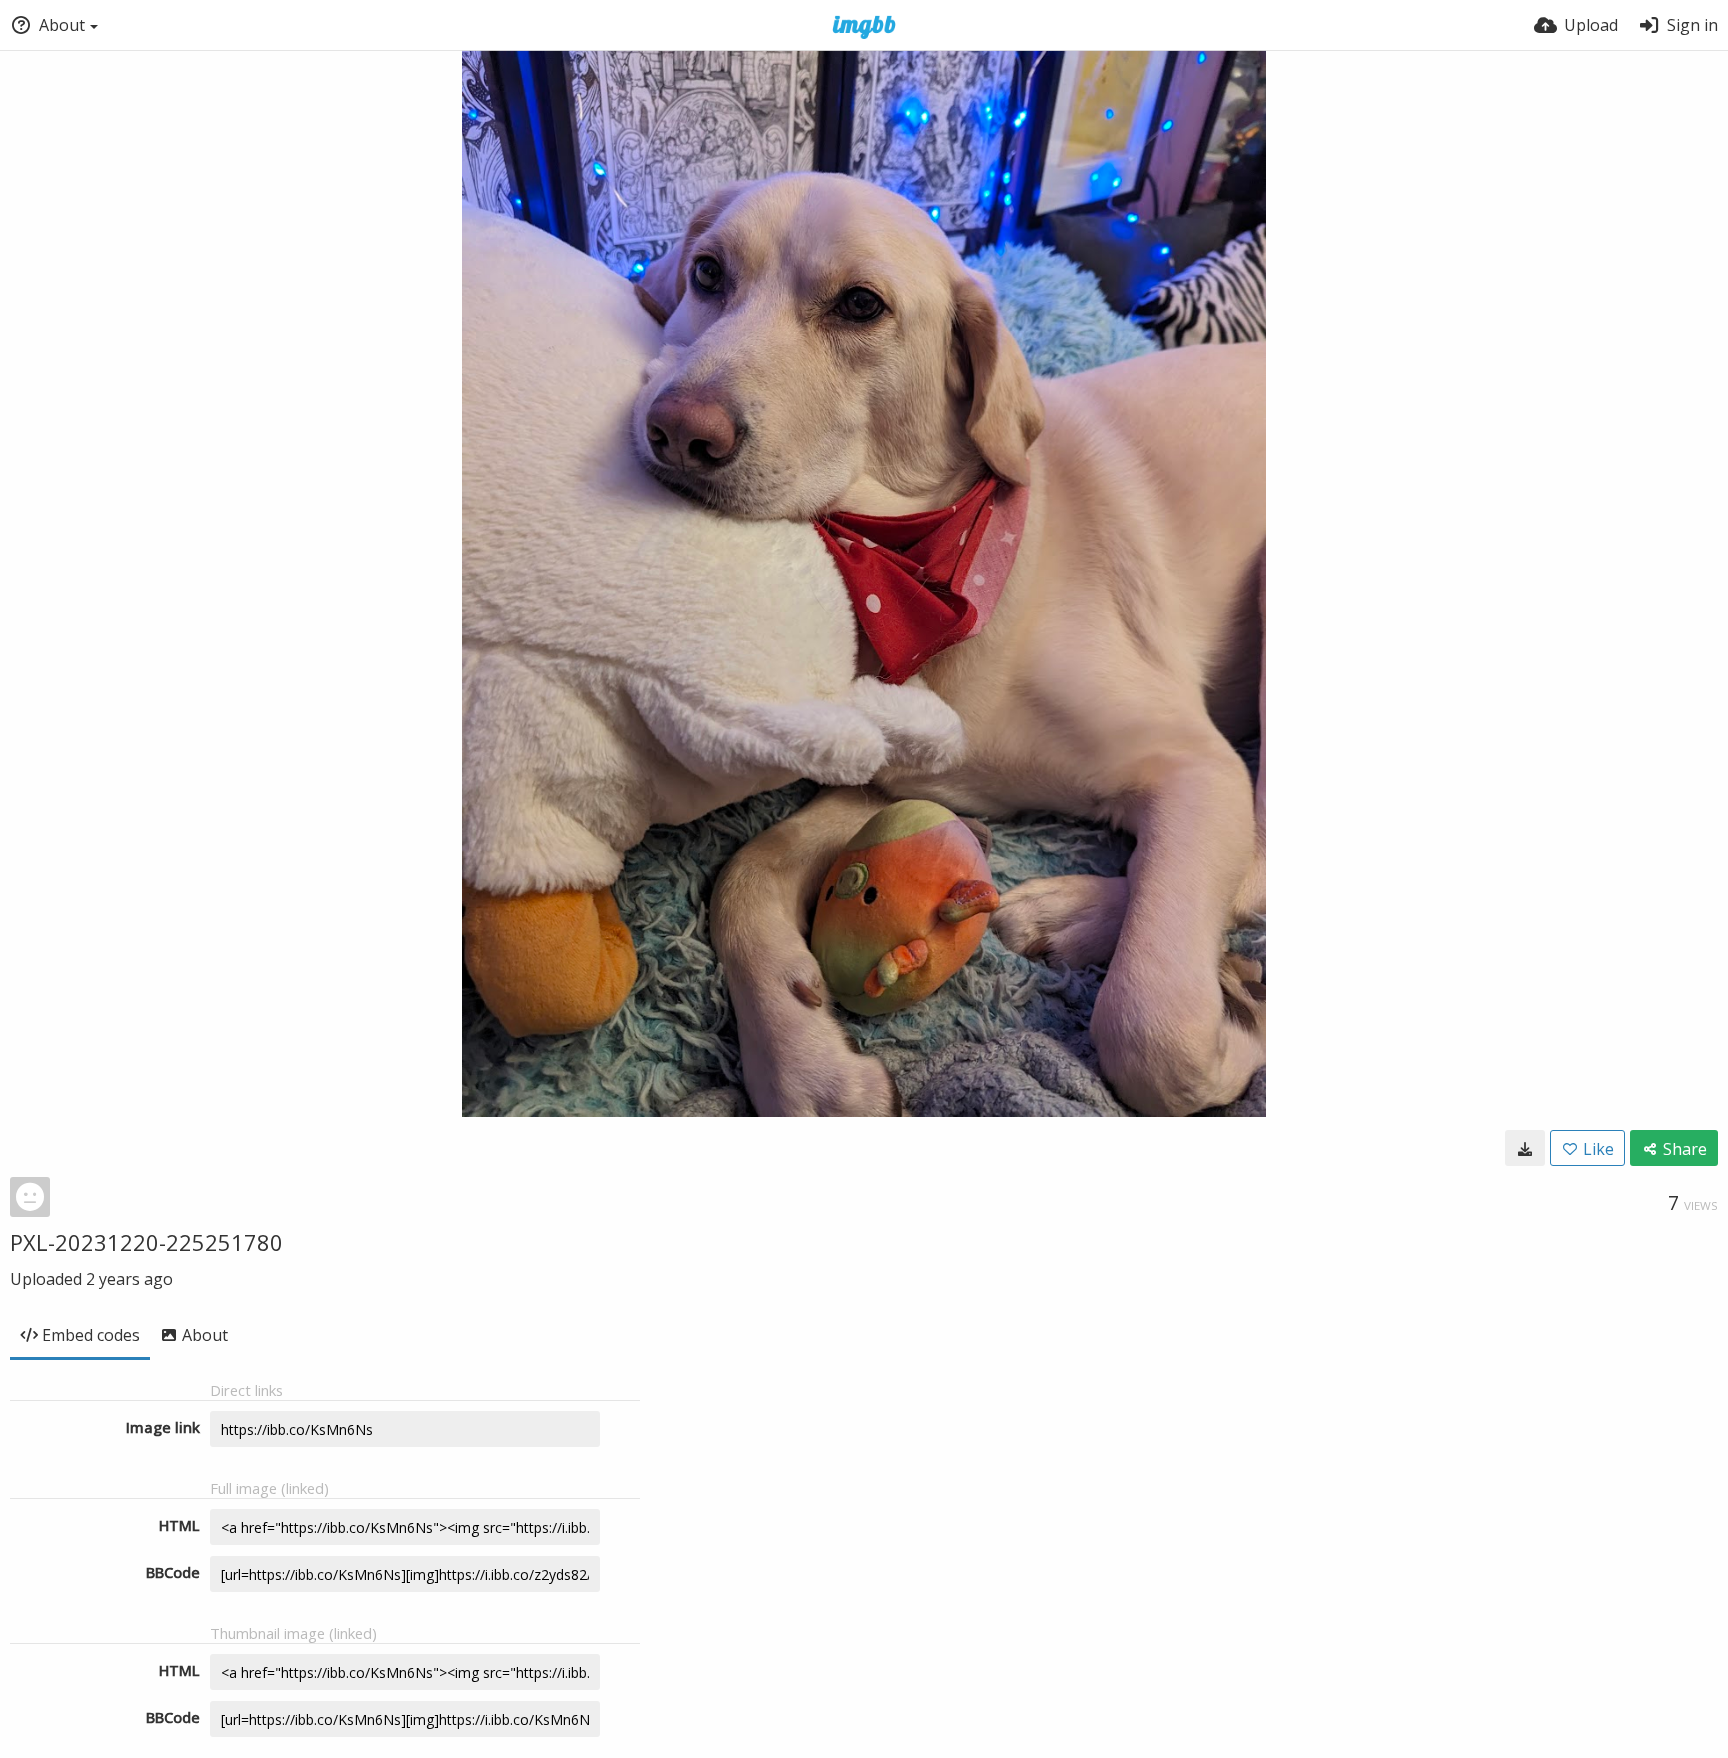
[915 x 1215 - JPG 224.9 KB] (1525, 1148)
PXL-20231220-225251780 (146, 1242)
